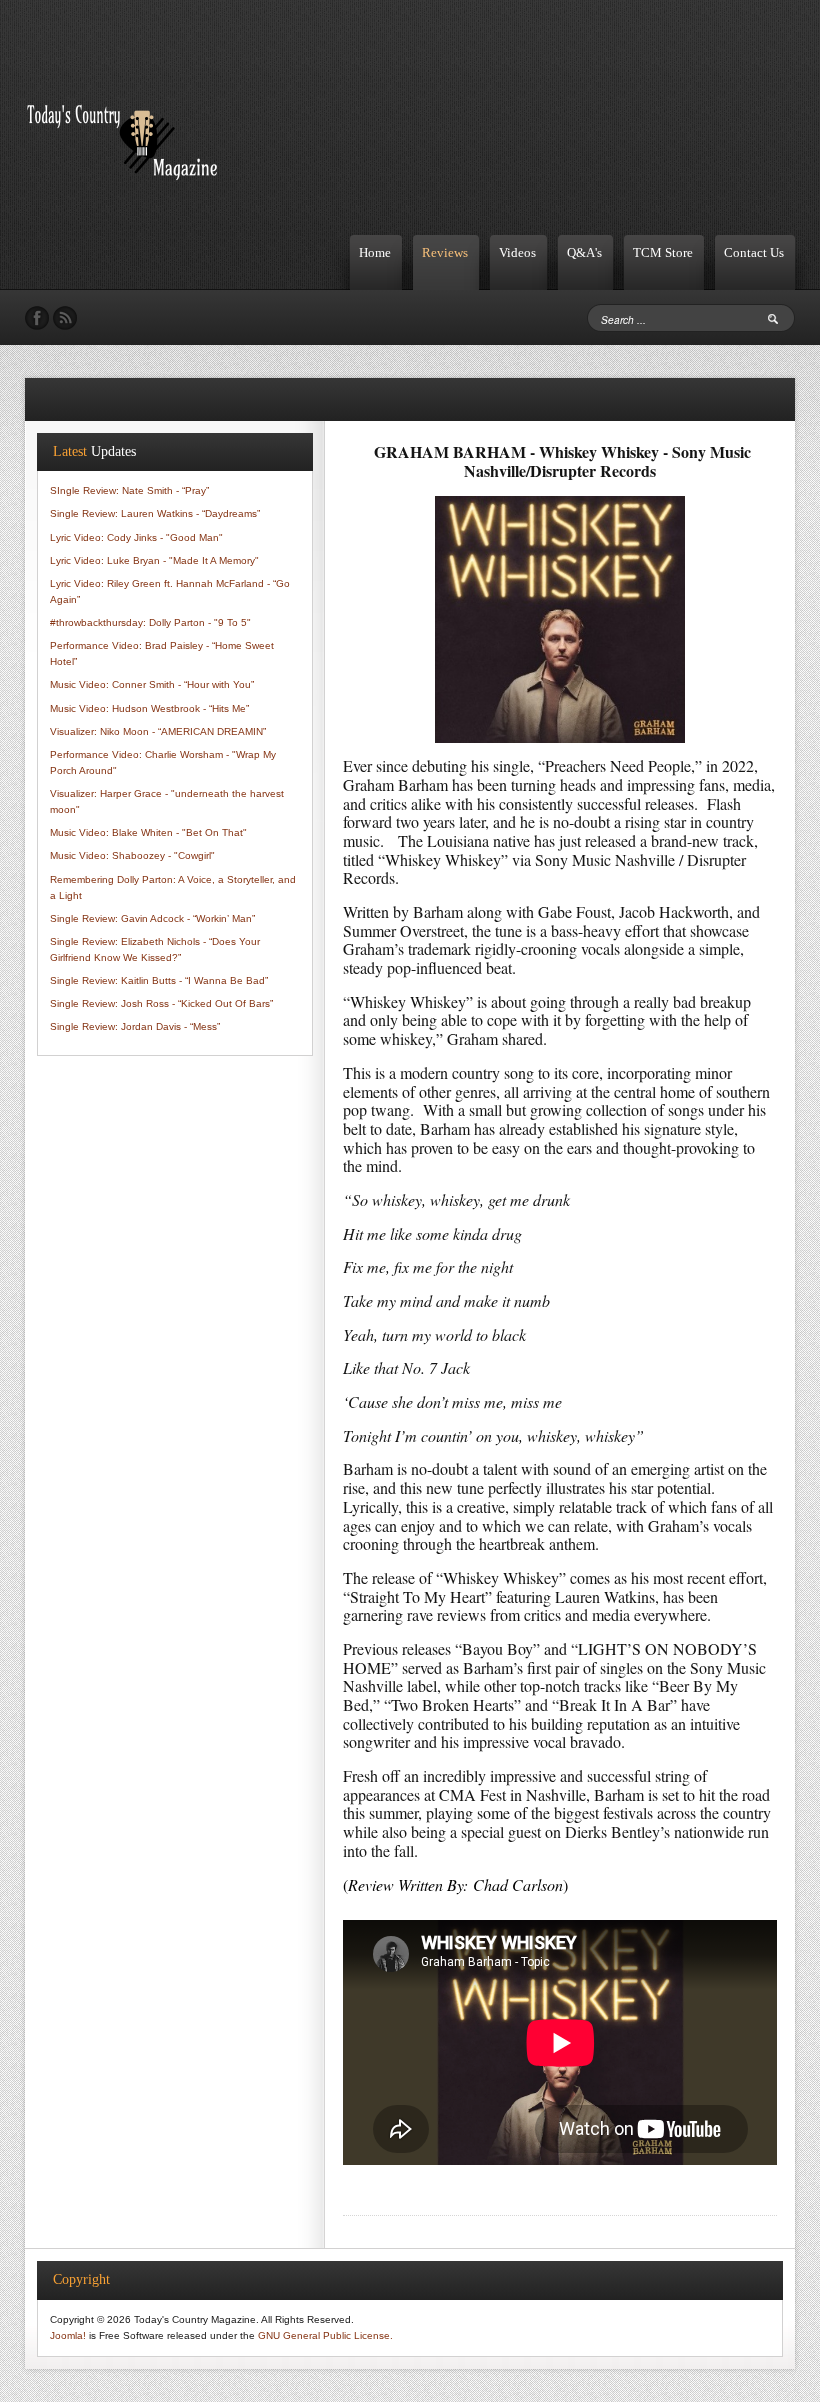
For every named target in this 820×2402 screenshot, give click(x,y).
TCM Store (663, 252)
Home (375, 252)
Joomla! (68, 2335)
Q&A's (584, 252)
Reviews (445, 252)
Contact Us (754, 252)
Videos (517, 252)
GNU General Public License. (325, 2335)
